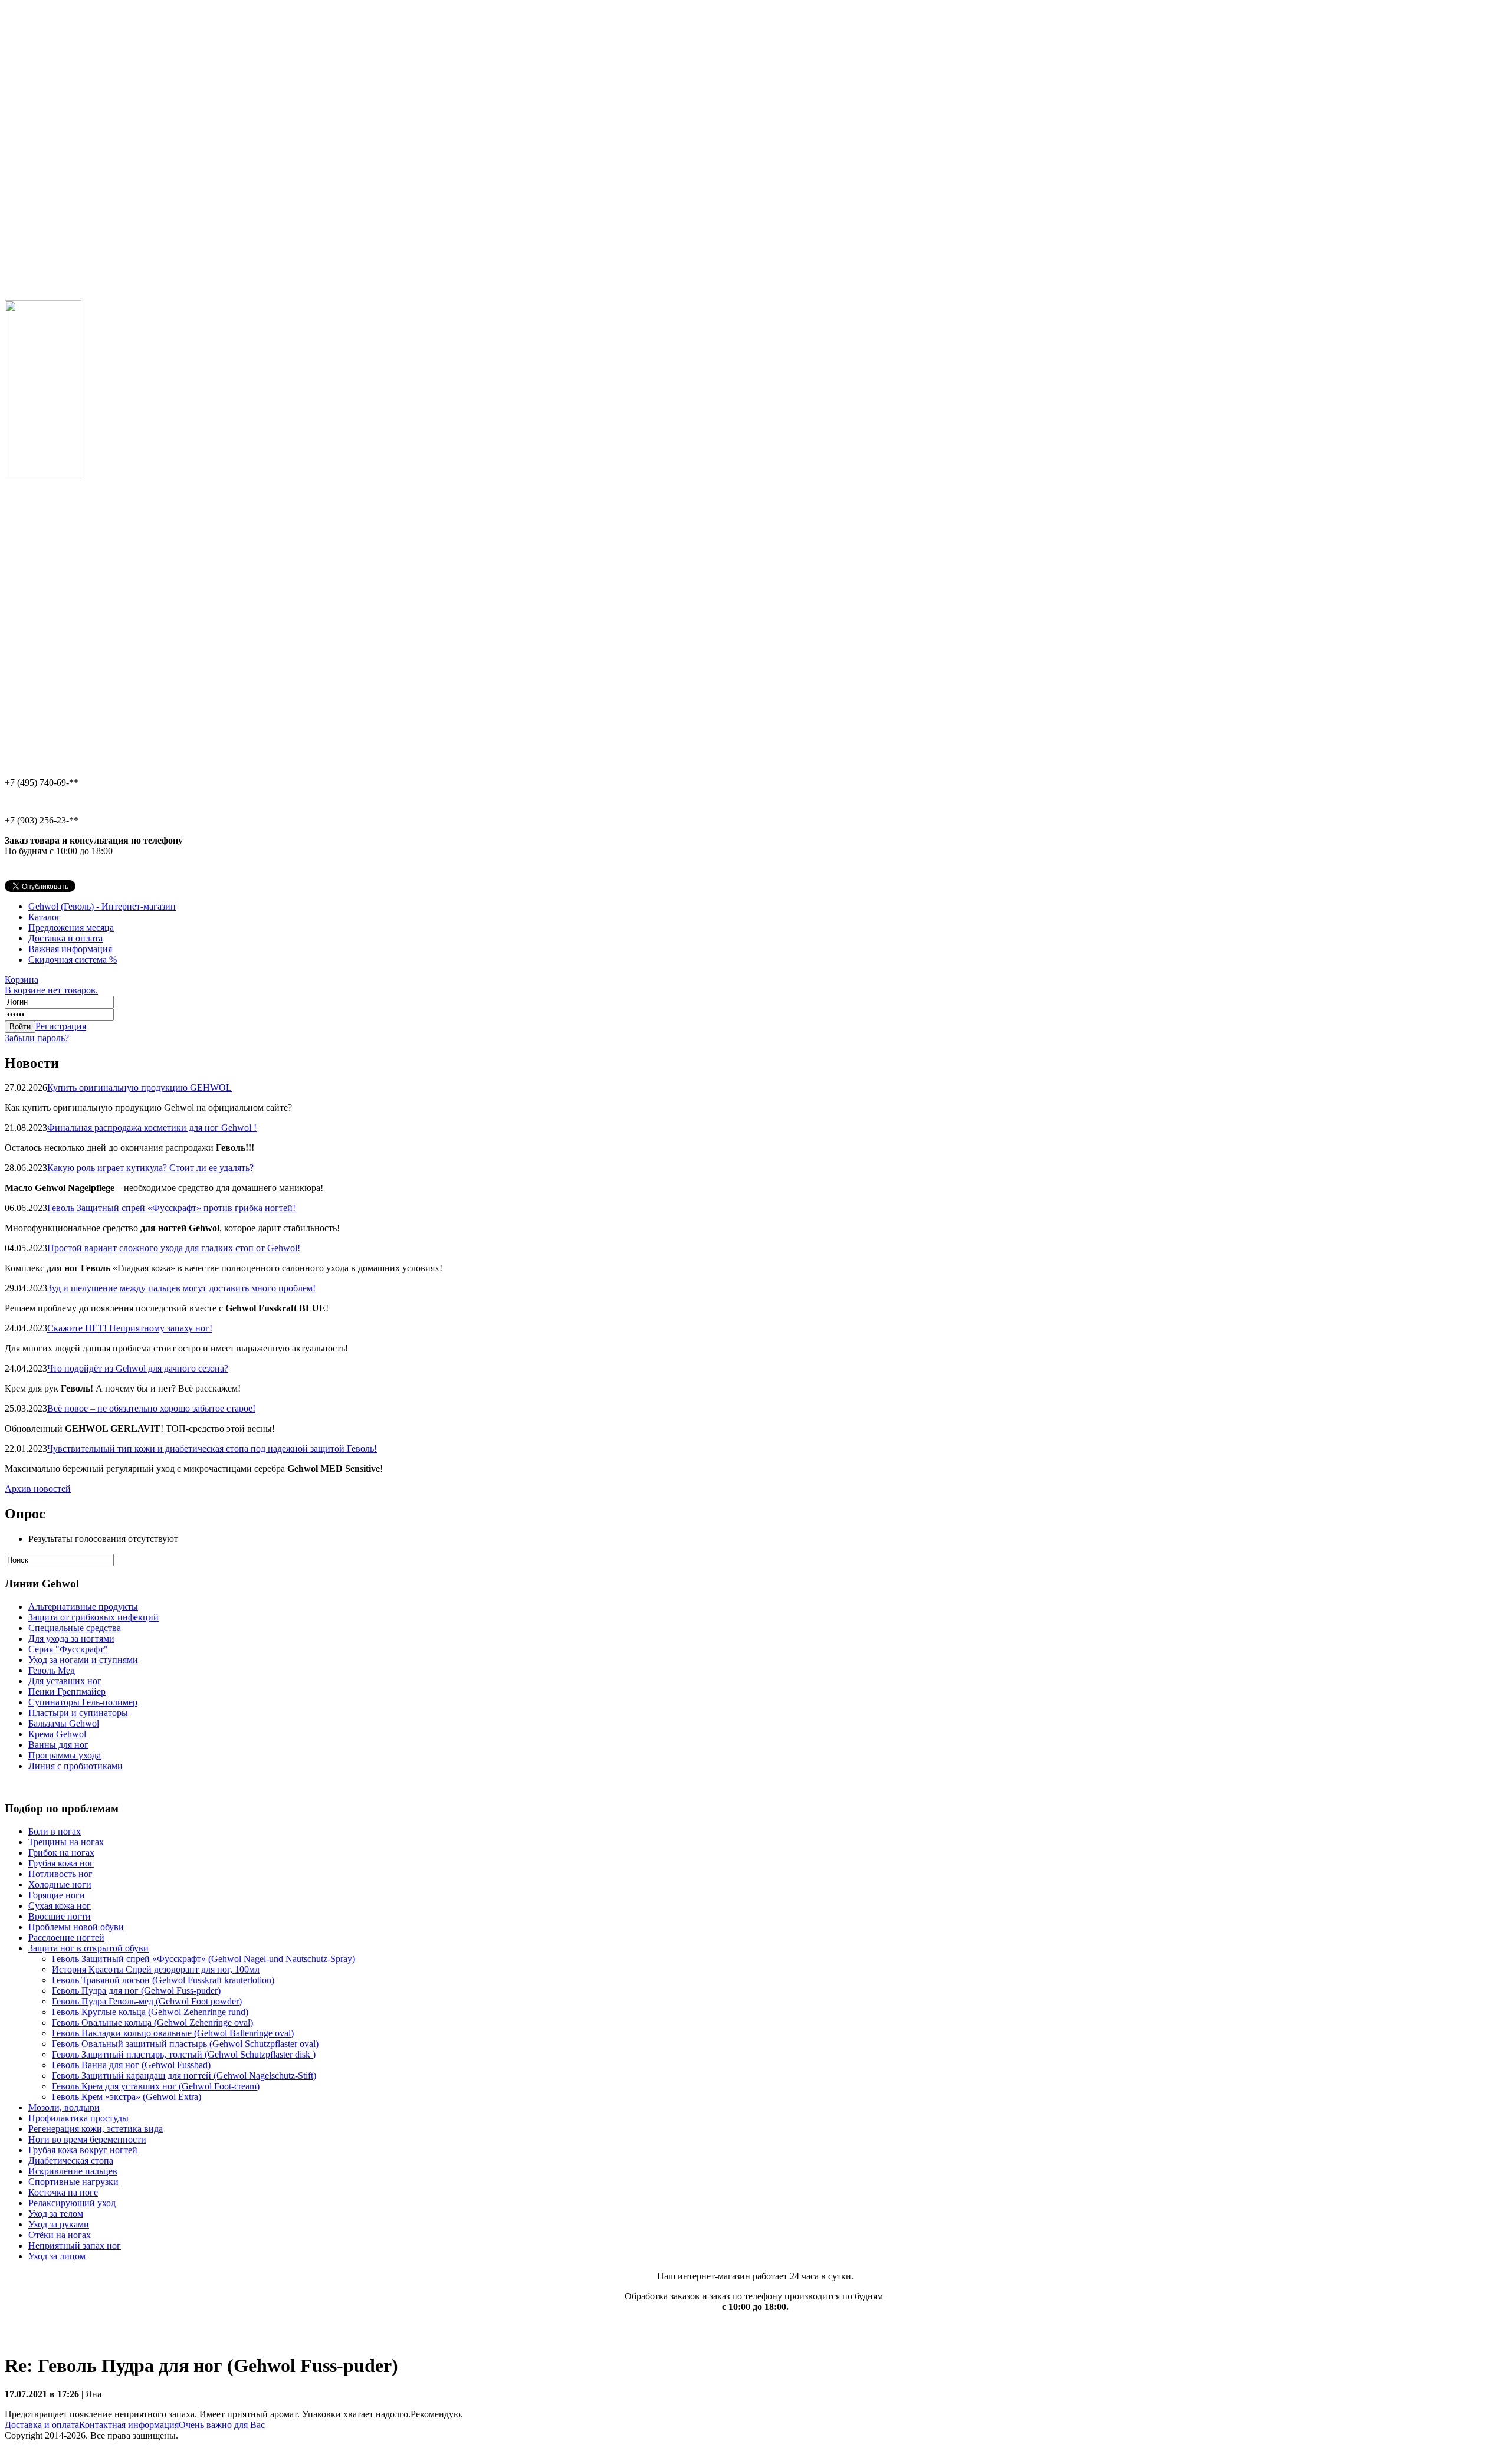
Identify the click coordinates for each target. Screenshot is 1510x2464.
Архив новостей (38, 1489)
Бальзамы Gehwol (64, 1723)
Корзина (51, 985)
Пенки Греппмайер (67, 1692)
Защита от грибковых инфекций (93, 1617)
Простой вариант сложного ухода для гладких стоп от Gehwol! (174, 1248)
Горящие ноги (57, 1895)
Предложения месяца (71, 928)
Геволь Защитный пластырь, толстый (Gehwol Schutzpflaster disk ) (184, 2054)
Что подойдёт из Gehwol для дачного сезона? (138, 1368)
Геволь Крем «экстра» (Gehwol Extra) (127, 2097)
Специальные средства (75, 1628)
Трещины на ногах (66, 1842)
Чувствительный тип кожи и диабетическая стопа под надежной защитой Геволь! (212, 1448)
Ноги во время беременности (87, 2139)
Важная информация (70, 949)
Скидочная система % (73, 959)
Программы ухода (65, 1755)
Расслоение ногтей (66, 1938)
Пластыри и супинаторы (78, 1713)
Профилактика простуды (78, 2118)
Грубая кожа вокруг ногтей (83, 2150)
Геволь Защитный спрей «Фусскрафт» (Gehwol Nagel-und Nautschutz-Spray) (203, 1959)
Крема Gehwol (57, 1734)
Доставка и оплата (65, 938)
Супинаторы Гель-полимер (83, 1702)
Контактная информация (129, 2425)
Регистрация (61, 1026)
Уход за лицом (57, 2256)
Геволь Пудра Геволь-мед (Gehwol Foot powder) (147, 2001)
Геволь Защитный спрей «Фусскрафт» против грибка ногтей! (171, 1208)
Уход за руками (59, 2224)
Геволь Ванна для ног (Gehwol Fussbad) (131, 2065)
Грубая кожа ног (61, 1863)
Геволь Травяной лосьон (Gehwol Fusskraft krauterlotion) (163, 1980)
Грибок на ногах (61, 1853)
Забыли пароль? (37, 1038)
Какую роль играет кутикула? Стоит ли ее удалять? (150, 1168)
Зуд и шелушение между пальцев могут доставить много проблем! (181, 1288)
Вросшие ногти (60, 1916)
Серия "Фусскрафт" (68, 1649)
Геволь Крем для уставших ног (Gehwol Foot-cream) (156, 2086)
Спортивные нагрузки (73, 2182)
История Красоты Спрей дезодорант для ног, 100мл (156, 1969)
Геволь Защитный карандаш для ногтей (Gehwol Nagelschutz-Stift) (184, 2076)
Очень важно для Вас (222, 2425)
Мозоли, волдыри (64, 2107)
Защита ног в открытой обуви (88, 1948)
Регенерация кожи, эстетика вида (96, 2129)
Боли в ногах (55, 1831)
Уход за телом (56, 2214)
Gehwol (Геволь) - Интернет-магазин (102, 906)
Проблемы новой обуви (76, 1927)
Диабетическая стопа (71, 2160)
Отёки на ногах (60, 2235)
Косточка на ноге (63, 2192)
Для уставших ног (65, 1681)
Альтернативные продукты (83, 1607)
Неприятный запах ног (75, 2245)
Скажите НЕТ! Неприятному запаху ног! (130, 1328)
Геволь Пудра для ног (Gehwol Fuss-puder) (136, 1991)
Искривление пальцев (73, 2171)
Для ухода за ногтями (71, 1638)
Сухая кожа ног (60, 1906)
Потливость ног (60, 1874)
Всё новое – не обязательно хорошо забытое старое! (151, 1408)
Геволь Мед (52, 1670)
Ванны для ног (58, 1745)
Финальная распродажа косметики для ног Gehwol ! (152, 1128)
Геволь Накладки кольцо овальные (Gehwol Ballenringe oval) (173, 2033)
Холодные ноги (60, 1884)
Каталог (45, 917)
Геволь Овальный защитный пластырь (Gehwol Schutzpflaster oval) (185, 2044)
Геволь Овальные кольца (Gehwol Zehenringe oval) (152, 2022)
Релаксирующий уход (72, 2203)
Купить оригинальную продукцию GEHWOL (139, 1087)
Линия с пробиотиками (75, 1766)
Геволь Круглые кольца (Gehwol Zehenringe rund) (150, 2012)
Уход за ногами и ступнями (83, 1660)
